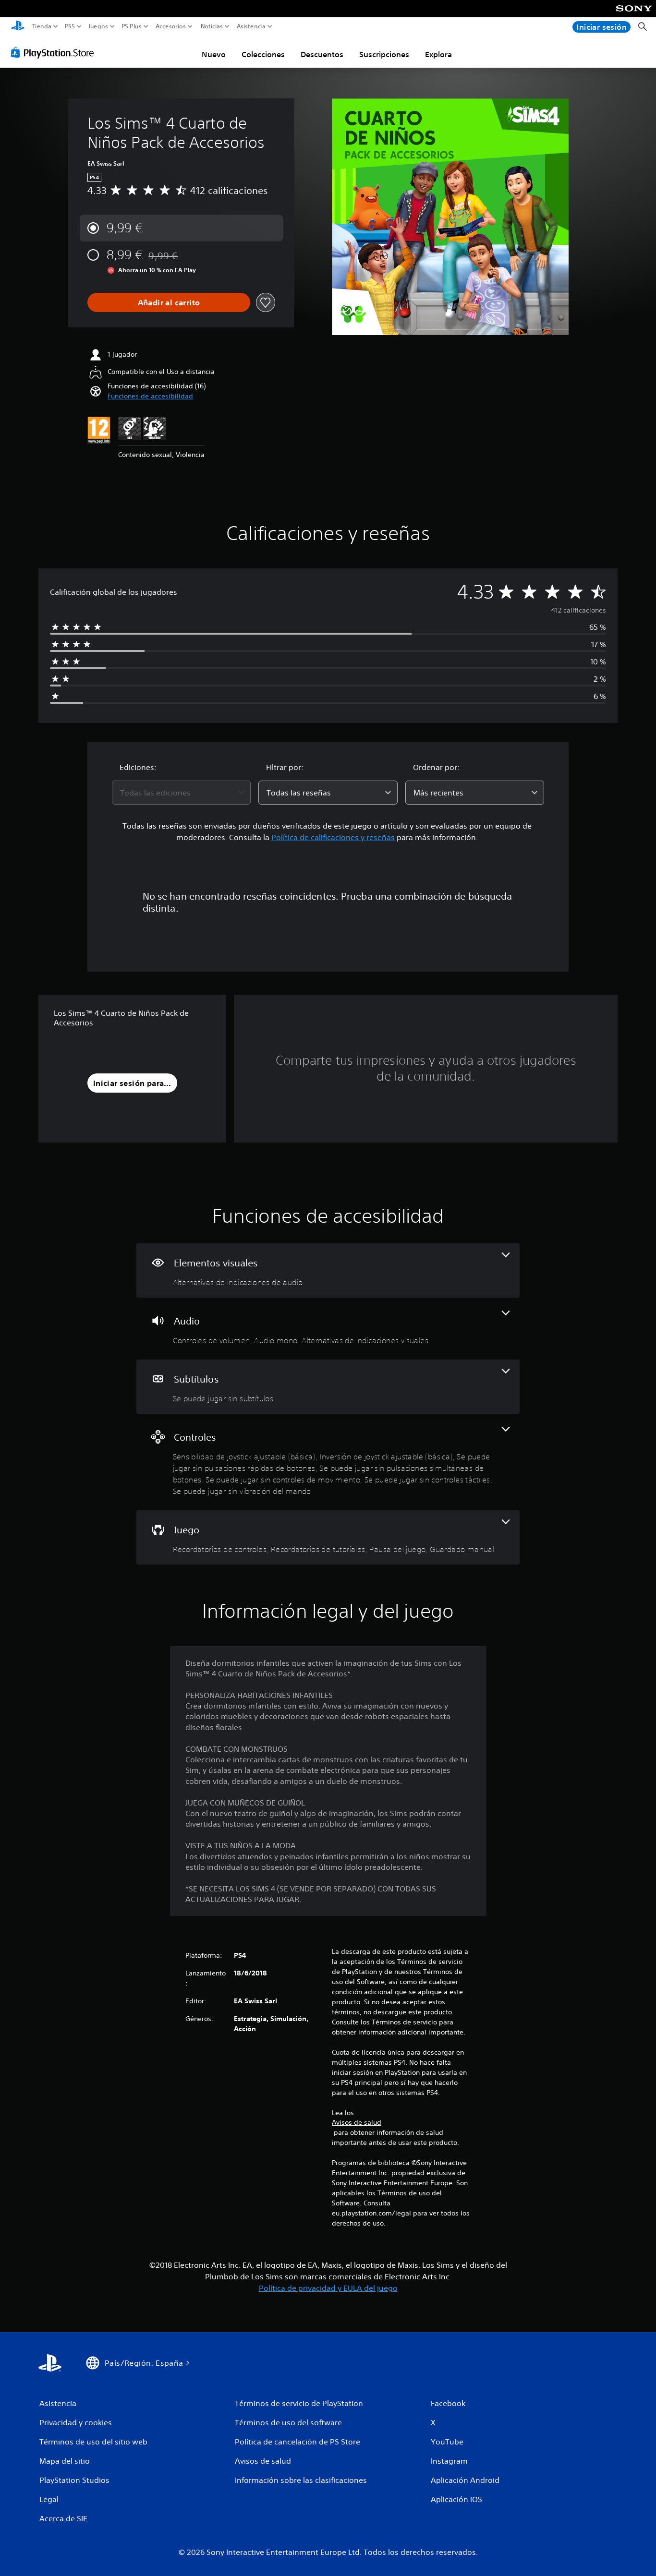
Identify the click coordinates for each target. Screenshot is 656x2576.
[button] (150, 396)
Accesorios (170, 26)
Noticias (211, 26)
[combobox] (182, 793)
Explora (438, 54)
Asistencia (251, 26)
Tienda (42, 26)
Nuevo (214, 54)
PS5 (70, 26)
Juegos (98, 26)
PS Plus (132, 26)
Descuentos (322, 54)
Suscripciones (384, 54)
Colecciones (263, 54)
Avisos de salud (357, 2122)
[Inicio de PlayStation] (18, 27)
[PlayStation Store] (55, 52)
